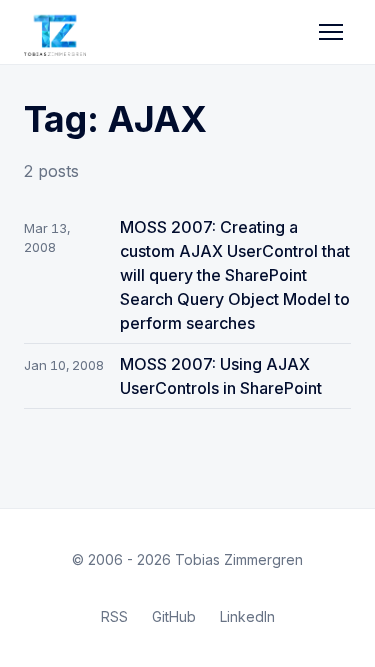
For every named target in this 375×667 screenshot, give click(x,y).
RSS (114, 616)
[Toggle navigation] (331, 32)
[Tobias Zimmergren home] (55, 32)
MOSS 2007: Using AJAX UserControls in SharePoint (221, 376)
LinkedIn (247, 616)
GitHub (174, 616)
